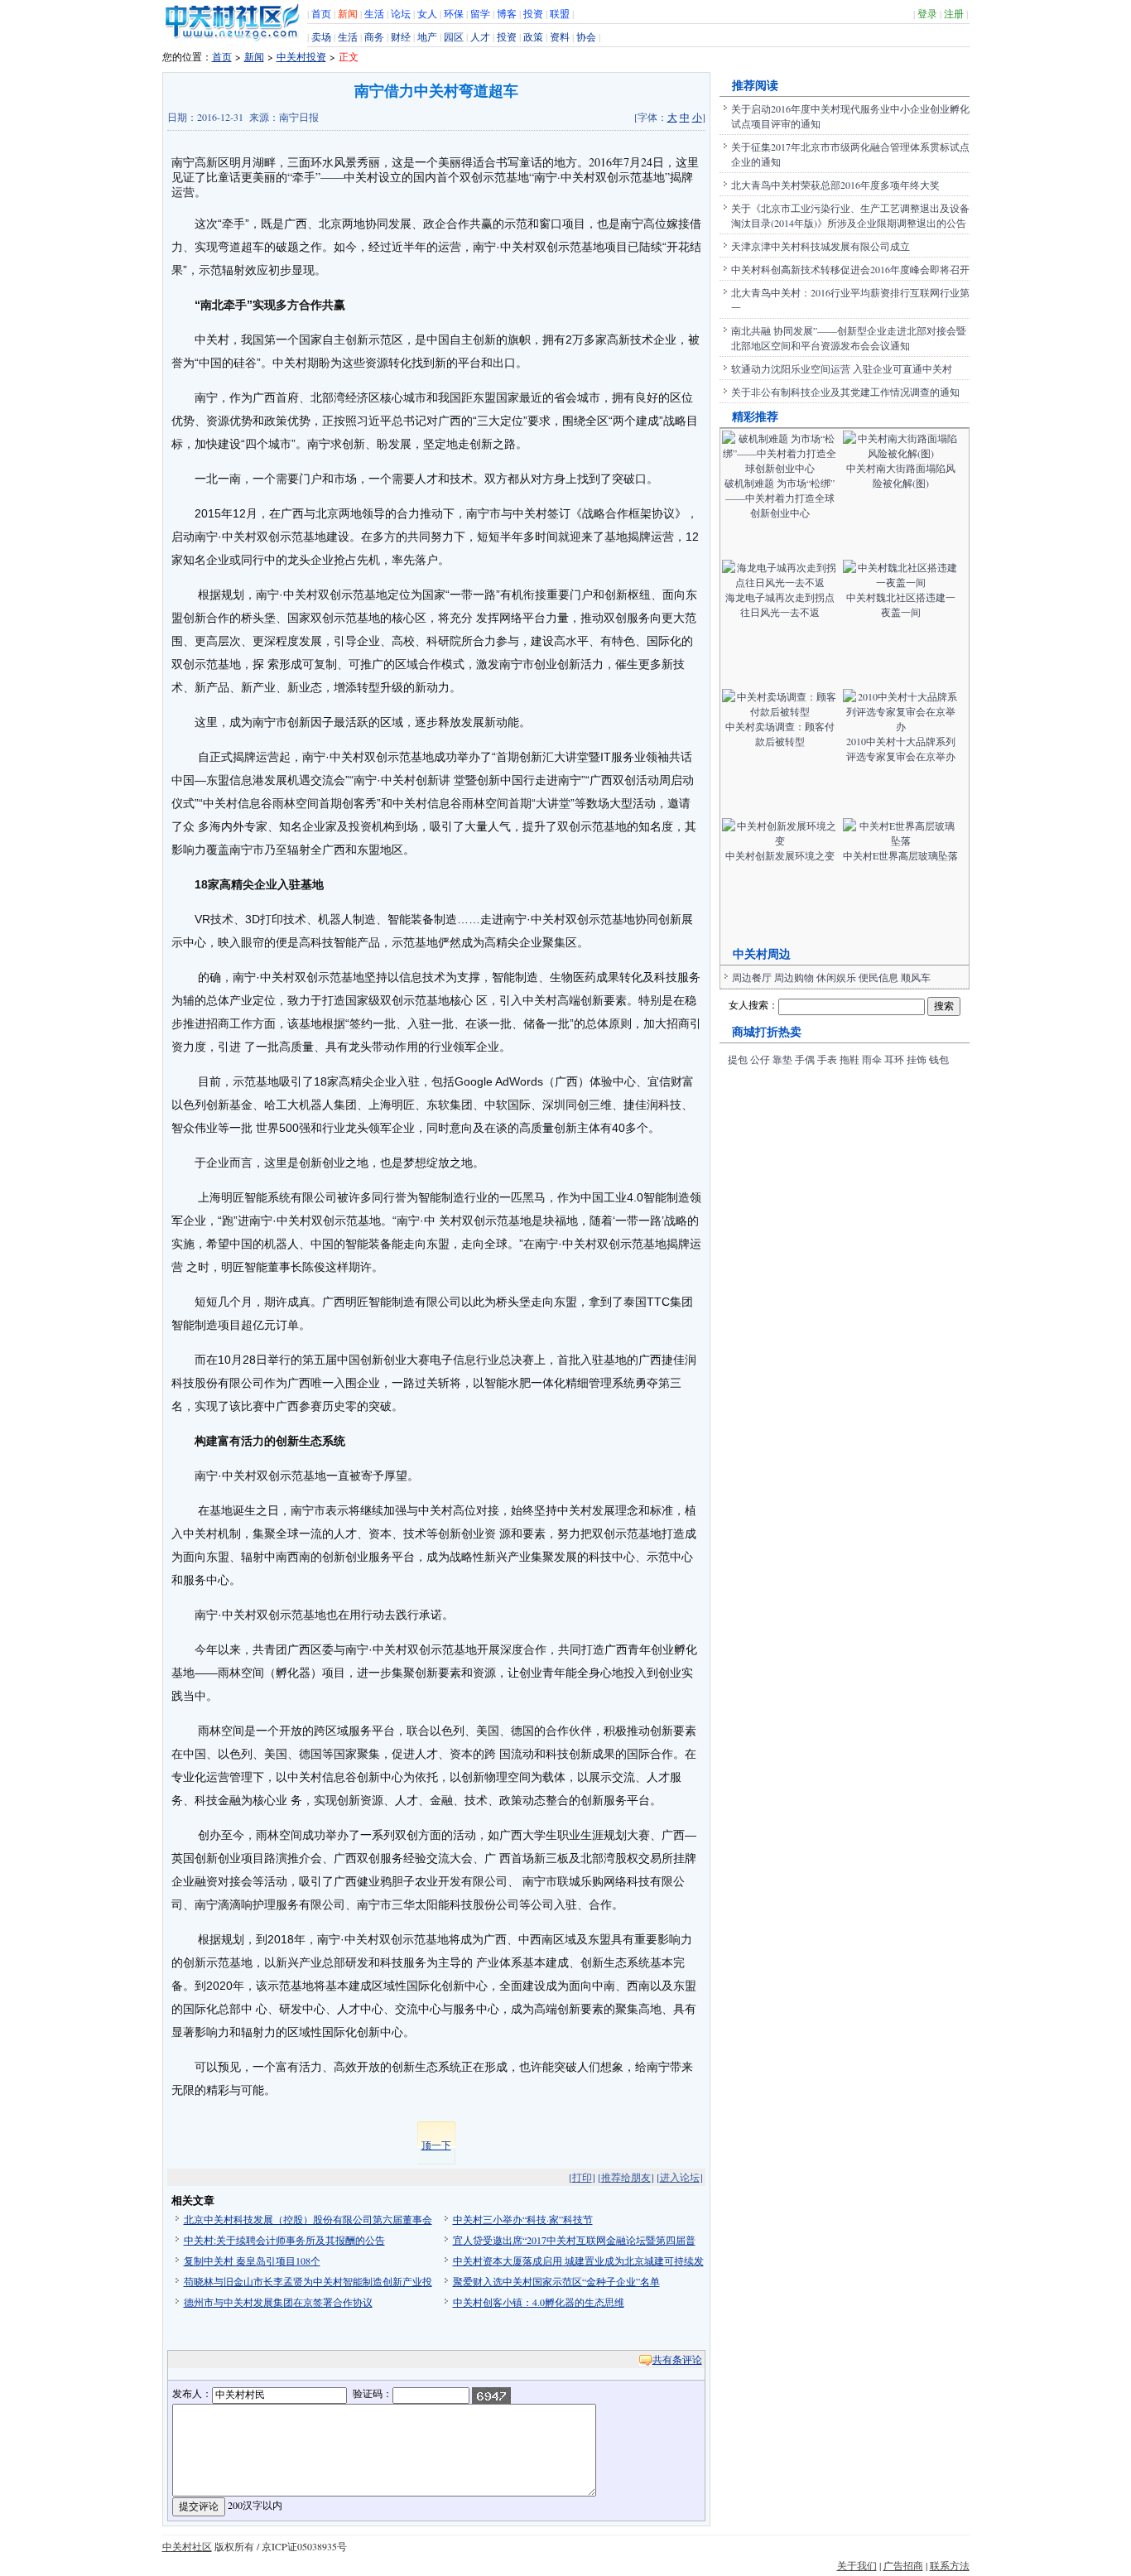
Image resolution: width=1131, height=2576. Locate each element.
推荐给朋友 (626, 2177)
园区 (454, 36)
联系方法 (950, 2565)
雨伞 (872, 1059)
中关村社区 (187, 2546)
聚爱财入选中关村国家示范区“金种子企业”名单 (556, 2281)
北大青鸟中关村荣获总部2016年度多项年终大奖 (835, 185)
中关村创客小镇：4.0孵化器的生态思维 (539, 2302)
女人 (427, 13)
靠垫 (782, 1059)
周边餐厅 (752, 977)
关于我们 (857, 2565)
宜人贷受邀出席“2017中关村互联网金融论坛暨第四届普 (574, 2240)
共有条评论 (677, 2359)
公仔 (760, 1059)
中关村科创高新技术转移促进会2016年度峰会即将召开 (850, 269)
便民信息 (878, 977)
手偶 (805, 1059)
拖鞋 (849, 1059)
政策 (533, 36)
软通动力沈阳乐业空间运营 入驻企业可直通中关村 (842, 368)
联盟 (560, 13)
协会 (586, 36)
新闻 (348, 13)
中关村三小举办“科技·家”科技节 (523, 2219)
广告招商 (903, 2565)
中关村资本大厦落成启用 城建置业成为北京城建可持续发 (578, 2261)
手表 (827, 1059)
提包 (738, 1059)
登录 (927, 13)
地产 (427, 36)
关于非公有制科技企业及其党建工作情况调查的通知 (845, 392)
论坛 (401, 13)
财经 (401, 36)
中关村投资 (301, 56)
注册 (954, 13)
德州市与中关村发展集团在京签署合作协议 (278, 2302)
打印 (582, 2177)
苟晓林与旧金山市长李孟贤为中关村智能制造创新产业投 (308, 2281)
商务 (374, 36)
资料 (560, 36)
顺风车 (916, 977)
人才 (480, 36)
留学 (480, 13)
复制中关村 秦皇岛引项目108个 (252, 2261)
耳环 (894, 1059)
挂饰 (917, 1059)
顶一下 (436, 2145)
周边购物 (794, 977)
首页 (321, 13)
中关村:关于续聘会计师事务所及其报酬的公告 (284, 2240)
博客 (507, 13)
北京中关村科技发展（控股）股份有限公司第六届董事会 (308, 2219)
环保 (454, 13)
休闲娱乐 (836, 977)
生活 (374, 13)
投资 (533, 13)
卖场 (321, 36)
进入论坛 (680, 2177)
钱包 (939, 1059)
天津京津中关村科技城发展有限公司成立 (821, 246)
